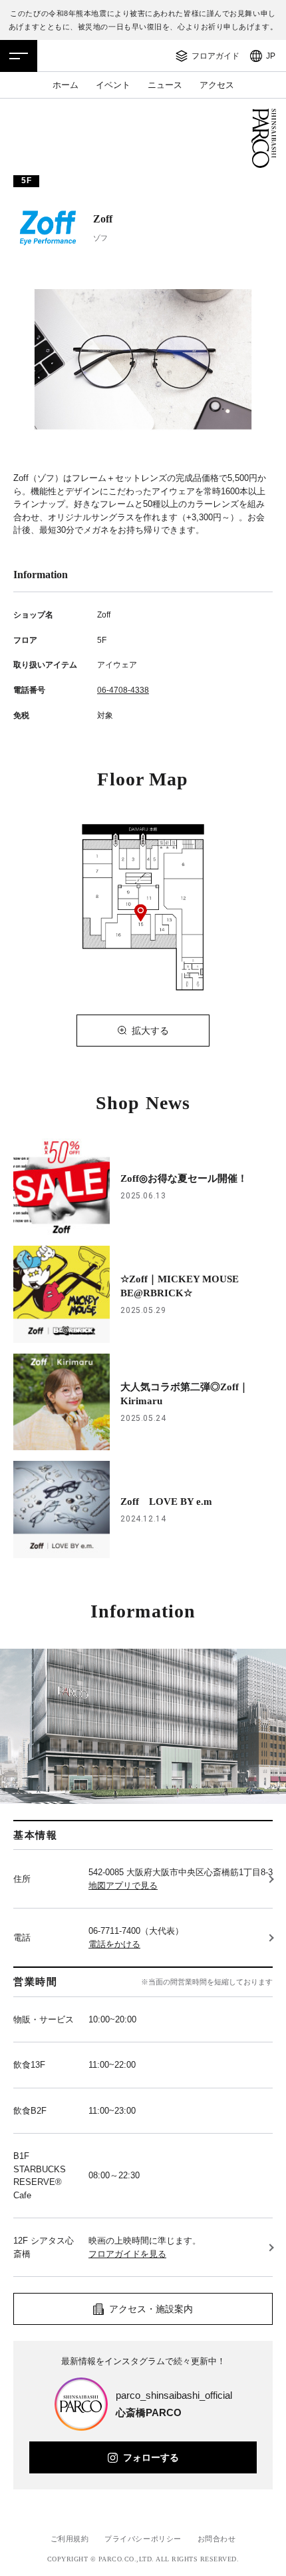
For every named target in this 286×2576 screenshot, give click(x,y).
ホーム (66, 85)
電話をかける (114, 1944)
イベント (113, 85)
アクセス (217, 85)
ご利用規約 (70, 2539)
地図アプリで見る (123, 1886)
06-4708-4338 (123, 690)
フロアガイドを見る (127, 2254)
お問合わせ (217, 2539)
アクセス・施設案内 (151, 2309)
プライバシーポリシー (143, 2539)
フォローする (151, 2457)
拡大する (150, 1031)
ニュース (165, 85)
